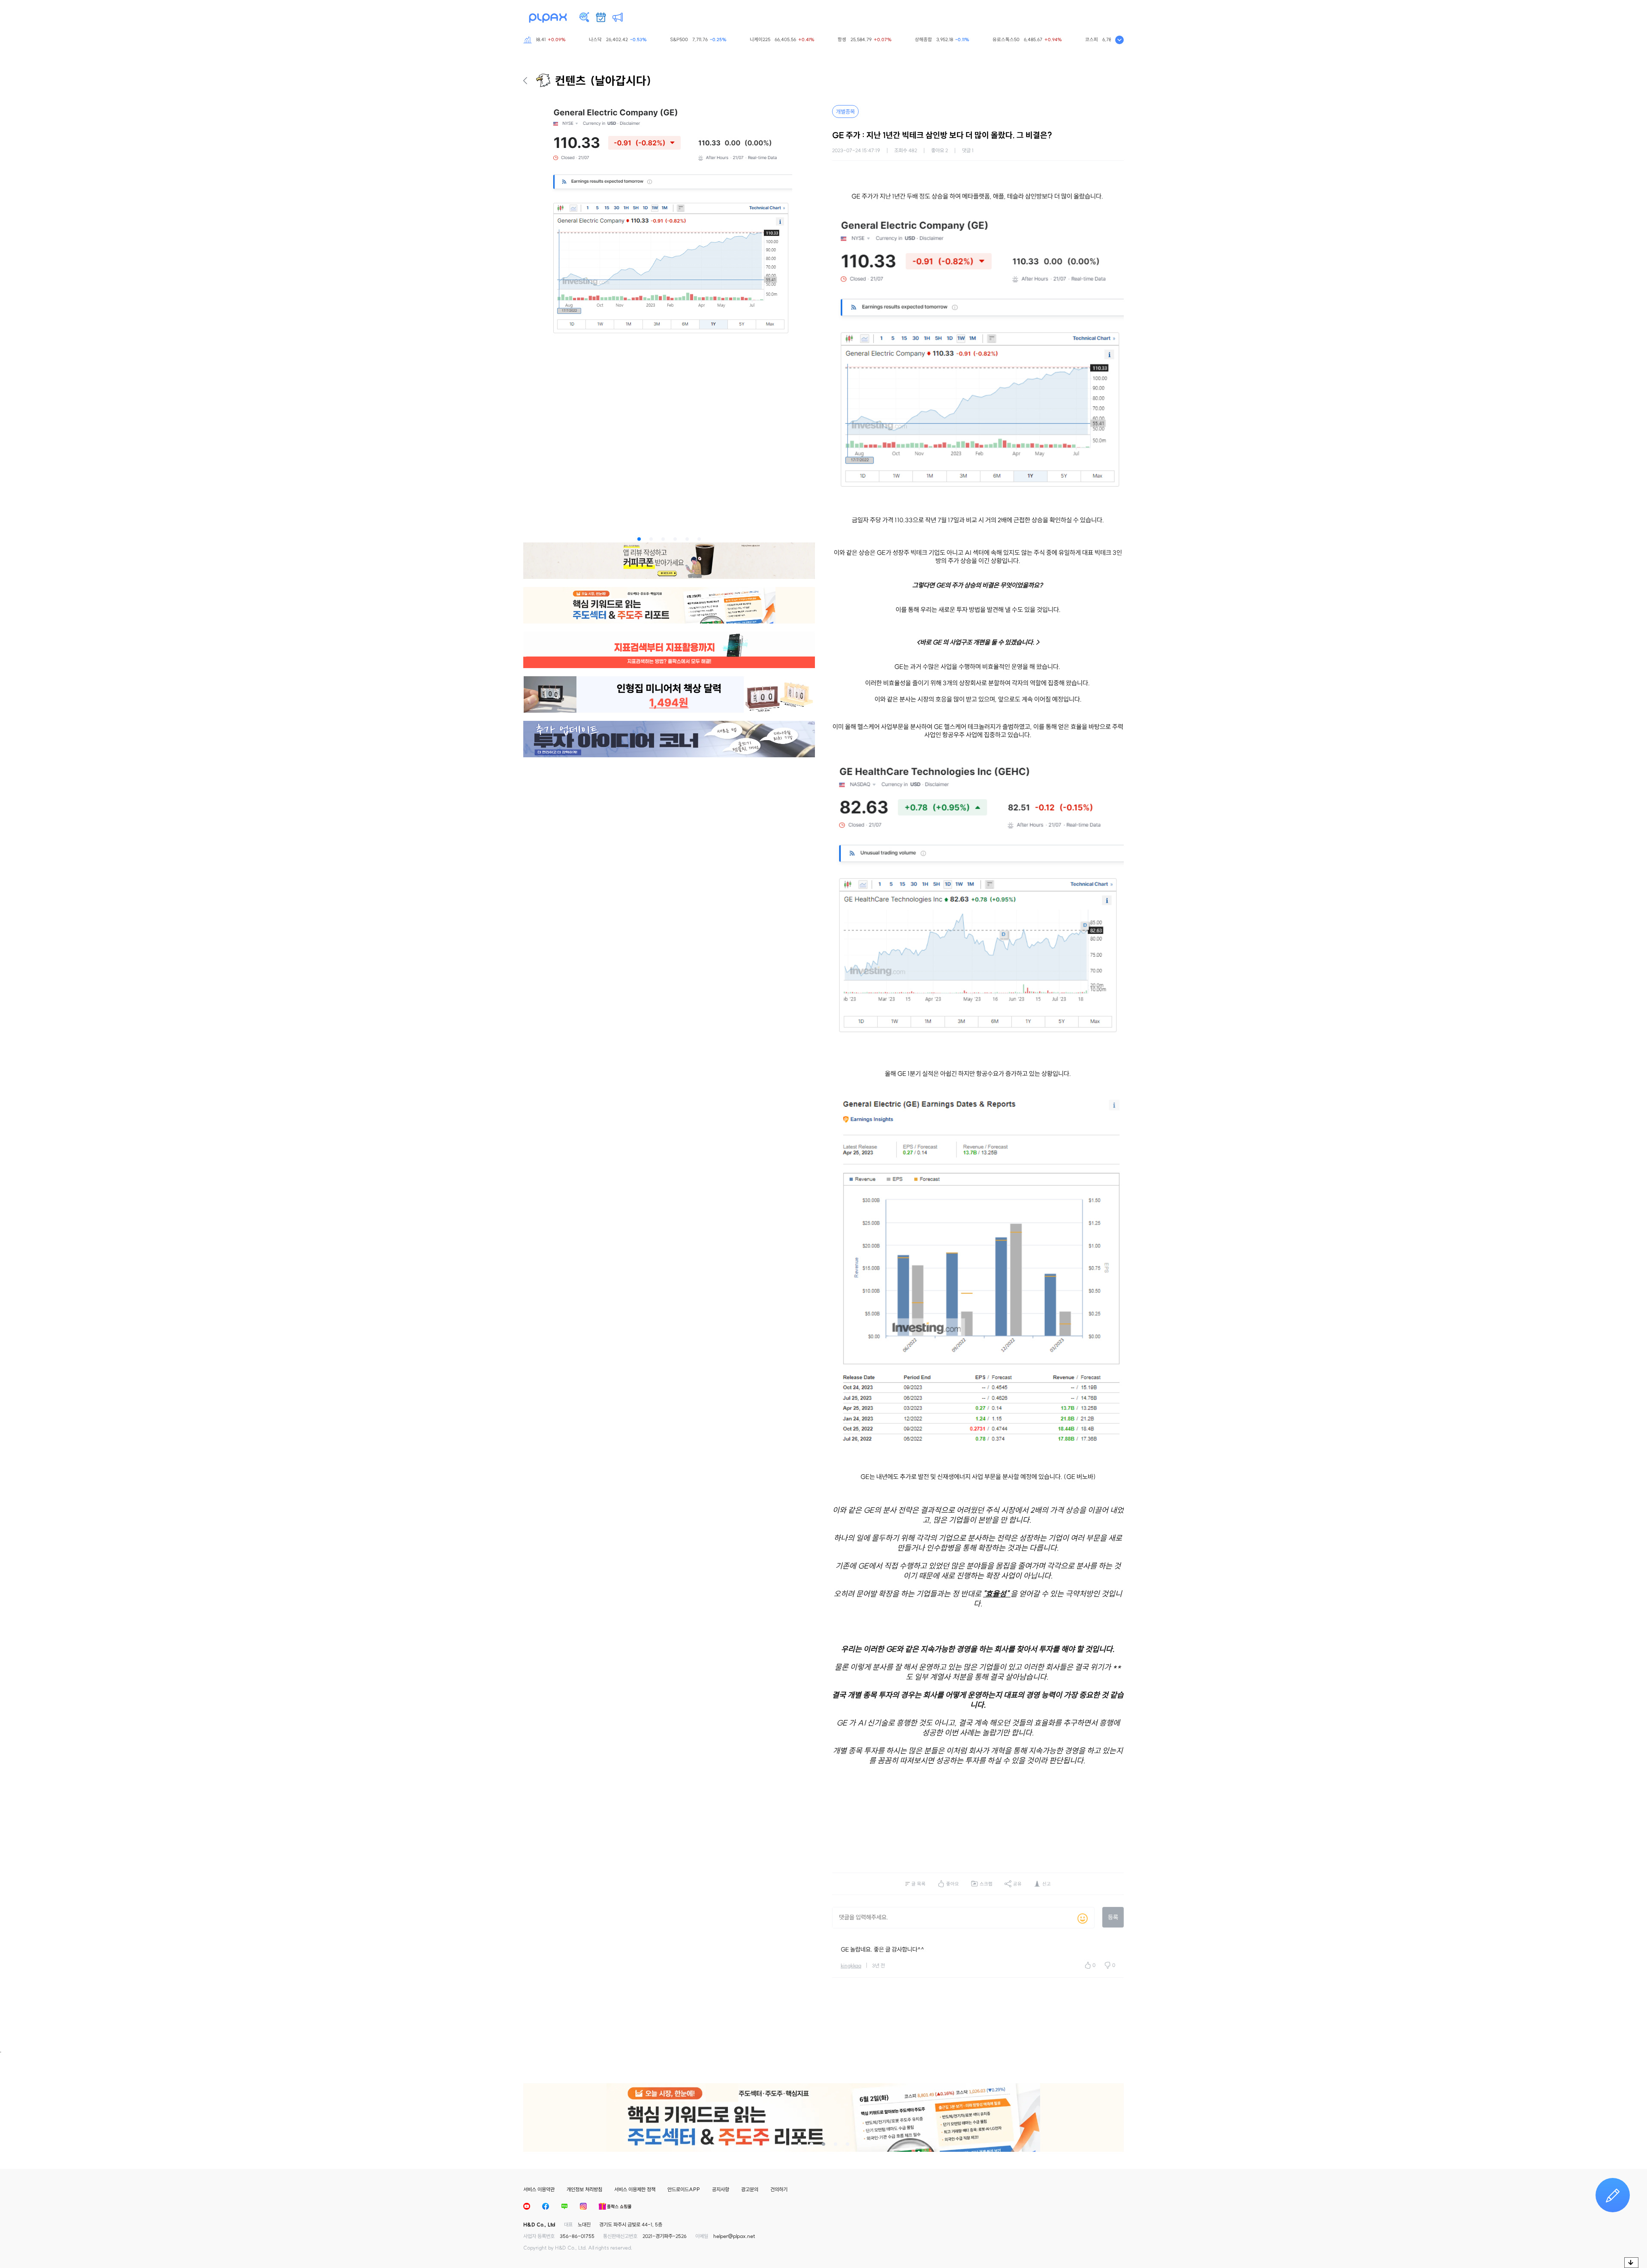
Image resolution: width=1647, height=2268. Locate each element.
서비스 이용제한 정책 (635, 2189)
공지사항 (721, 2189)
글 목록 (919, 1884)
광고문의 (750, 2189)
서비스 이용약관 (539, 2189)
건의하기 (779, 2189)
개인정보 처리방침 (584, 2189)
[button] (639, 539)
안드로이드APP (684, 2189)
